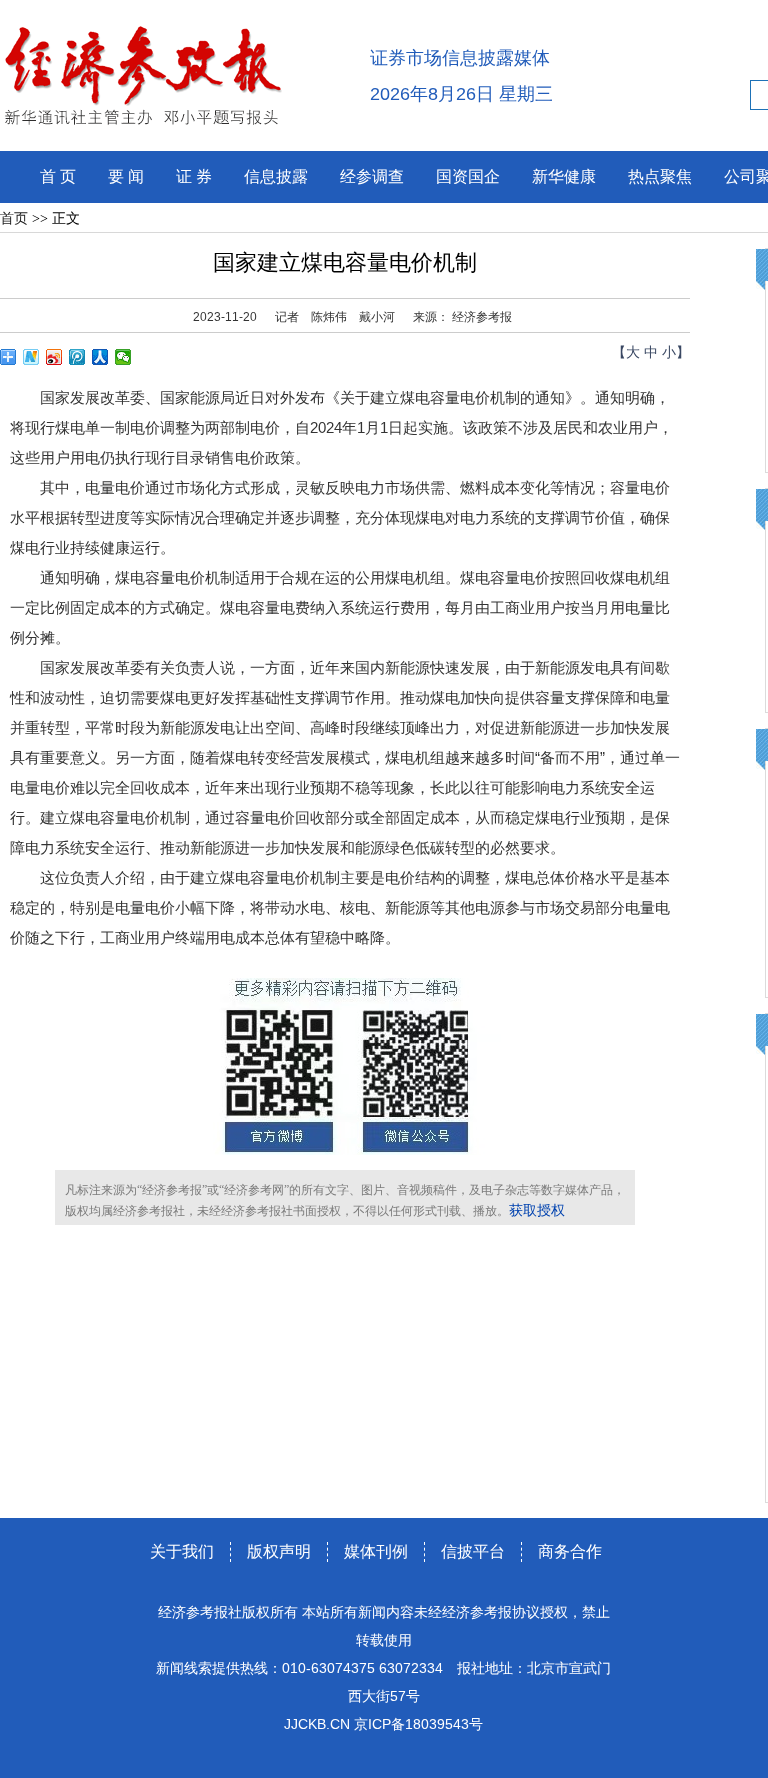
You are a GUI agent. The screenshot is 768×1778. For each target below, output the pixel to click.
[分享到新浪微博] (54, 357)
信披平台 (473, 1551)
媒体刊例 (376, 1551)
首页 (14, 218)
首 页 (58, 176)
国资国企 (468, 176)
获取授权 (537, 1210)
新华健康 (564, 176)
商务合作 (570, 1551)
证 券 (194, 176)
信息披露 (276, 176)
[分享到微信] (123, 357)
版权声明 (279, 1551)
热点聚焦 (660, 176)
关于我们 (182, 1551)
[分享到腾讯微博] (77, 357)
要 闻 (126, 176)
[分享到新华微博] (31, 357)
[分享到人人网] (100, 357)
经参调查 (372, 176)
